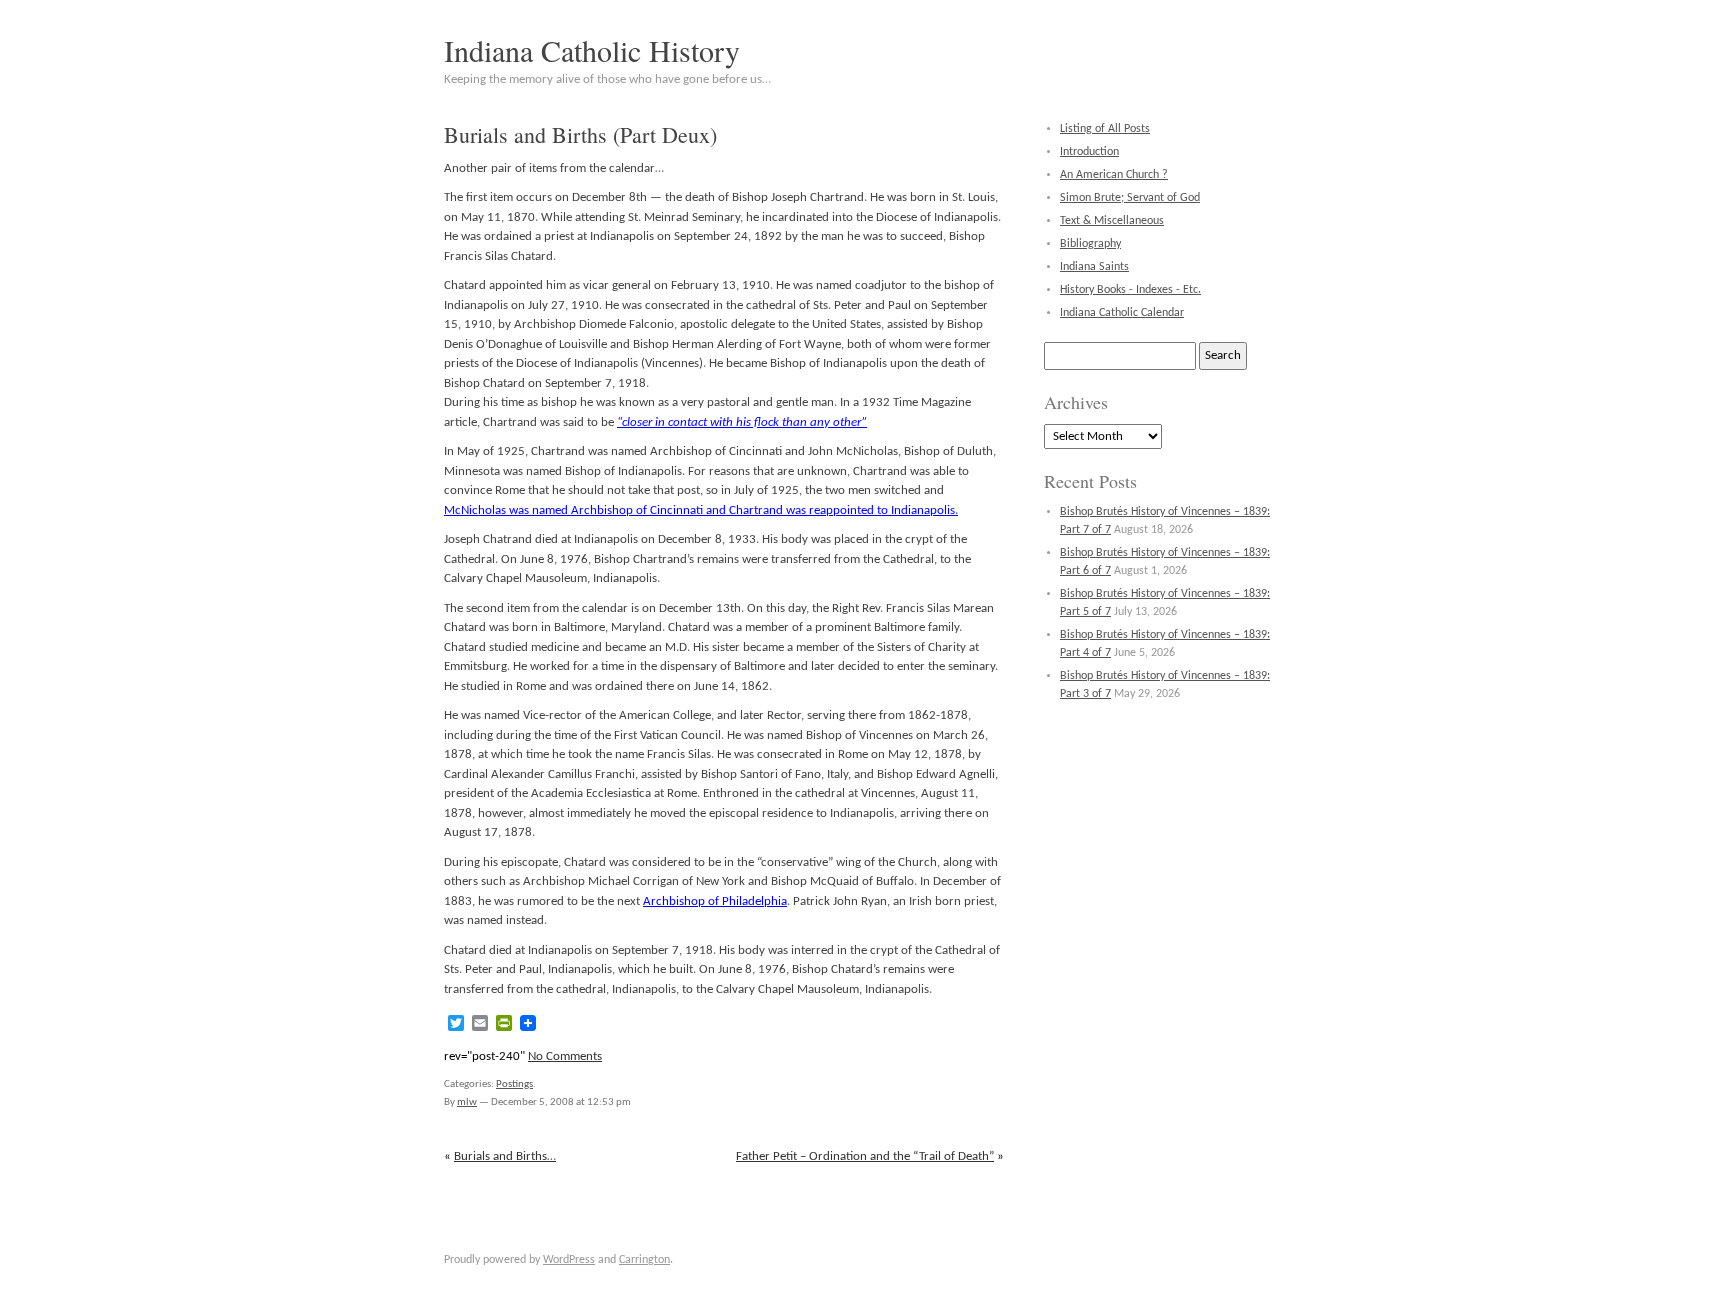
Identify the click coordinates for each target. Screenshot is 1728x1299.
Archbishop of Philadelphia (715, 901)
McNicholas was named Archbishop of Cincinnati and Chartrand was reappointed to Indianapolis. (701, 510)
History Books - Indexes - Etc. (1130, 290)
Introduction (1089, 152)
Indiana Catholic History (592, 50)
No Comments (565, 1056)
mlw (467, 1102)
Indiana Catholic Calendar (1122, 313)
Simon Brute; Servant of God (1130, 198)
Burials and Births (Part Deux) (580, 134)
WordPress (569, 1260)
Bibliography (1090, 244)
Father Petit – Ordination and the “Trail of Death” (865, 1156)
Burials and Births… (505, 1156)
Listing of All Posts (1105, 129)
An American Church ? (1114, 175)
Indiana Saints (1094, 267)
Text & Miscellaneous (1112, 221)
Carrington (644, 1260)
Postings (514, 1084)
